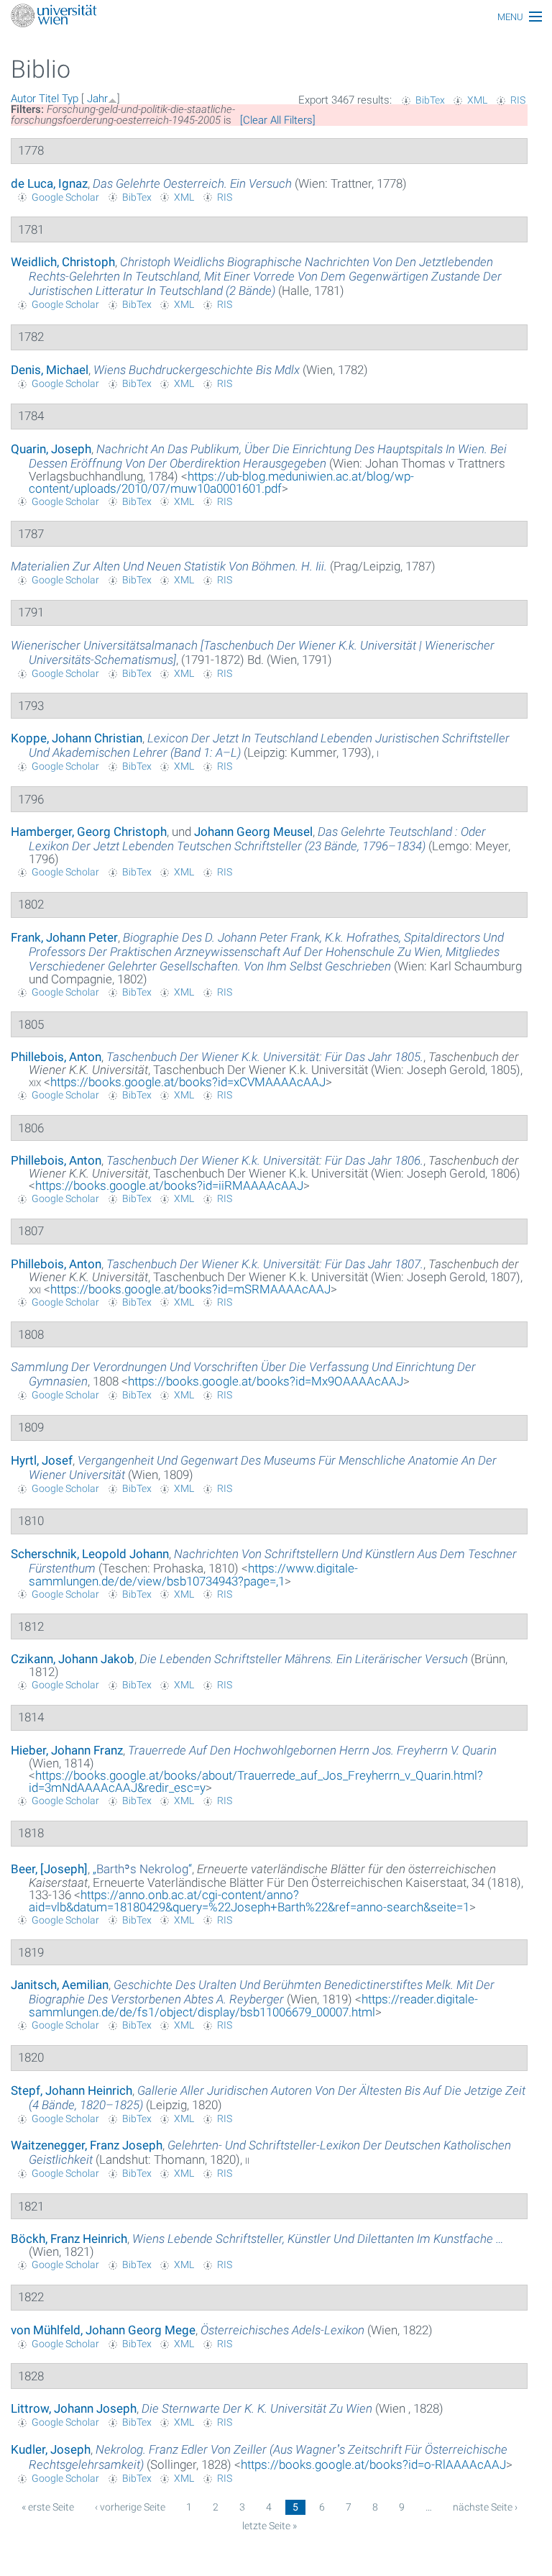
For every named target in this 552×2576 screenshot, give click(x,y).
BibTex (430, 100)
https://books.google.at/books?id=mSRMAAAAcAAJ (190, 1289)
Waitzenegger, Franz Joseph (87, 2145)
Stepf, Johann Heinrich (72, 2090)
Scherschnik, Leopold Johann (90, 1554)
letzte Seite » (270, 2526)
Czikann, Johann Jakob (73, 1659)
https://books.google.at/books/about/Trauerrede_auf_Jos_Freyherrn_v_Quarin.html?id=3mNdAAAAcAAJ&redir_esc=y (256, 1781)
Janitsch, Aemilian (60, 1985)
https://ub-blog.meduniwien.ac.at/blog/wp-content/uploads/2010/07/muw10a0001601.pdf (221, 482)
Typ (70, 99)
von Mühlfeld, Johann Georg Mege (103, 2330)
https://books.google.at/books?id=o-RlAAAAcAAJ (373, 2465)
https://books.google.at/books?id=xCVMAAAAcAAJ (188, 1082)
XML (477, 100)
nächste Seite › (485, 2507)
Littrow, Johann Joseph (74, 2408)
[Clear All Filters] (278, 120)
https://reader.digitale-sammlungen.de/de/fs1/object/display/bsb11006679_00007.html (253, 2006)
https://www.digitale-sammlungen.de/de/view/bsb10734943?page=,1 (193, 1575)
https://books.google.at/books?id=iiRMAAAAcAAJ (169, 1185)
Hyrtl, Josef (42, 1460)
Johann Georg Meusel (253, 832)
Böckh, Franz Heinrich (69, 2239)
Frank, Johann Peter (64, 937)
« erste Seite (48, 2507)
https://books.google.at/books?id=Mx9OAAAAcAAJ (266, 1381)
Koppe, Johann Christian (77, 738)
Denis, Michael (50, 370)
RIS (518, 100)
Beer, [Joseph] (49, 1869)
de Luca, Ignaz (49, 183)
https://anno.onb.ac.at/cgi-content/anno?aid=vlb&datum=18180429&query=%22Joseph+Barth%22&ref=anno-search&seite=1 (249, 1901)
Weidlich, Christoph (63, 262)
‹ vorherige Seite (130, 2507)
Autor (23, 99)
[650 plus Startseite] (276, 17)
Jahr (97, 99)
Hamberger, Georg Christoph (89, 832)
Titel (49, 99)
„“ (142, 1869)
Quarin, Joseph (51, 449)
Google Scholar (65, 197)
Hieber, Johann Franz (67, 1750)
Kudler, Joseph (51, 2449)
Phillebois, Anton (56, 1057)
